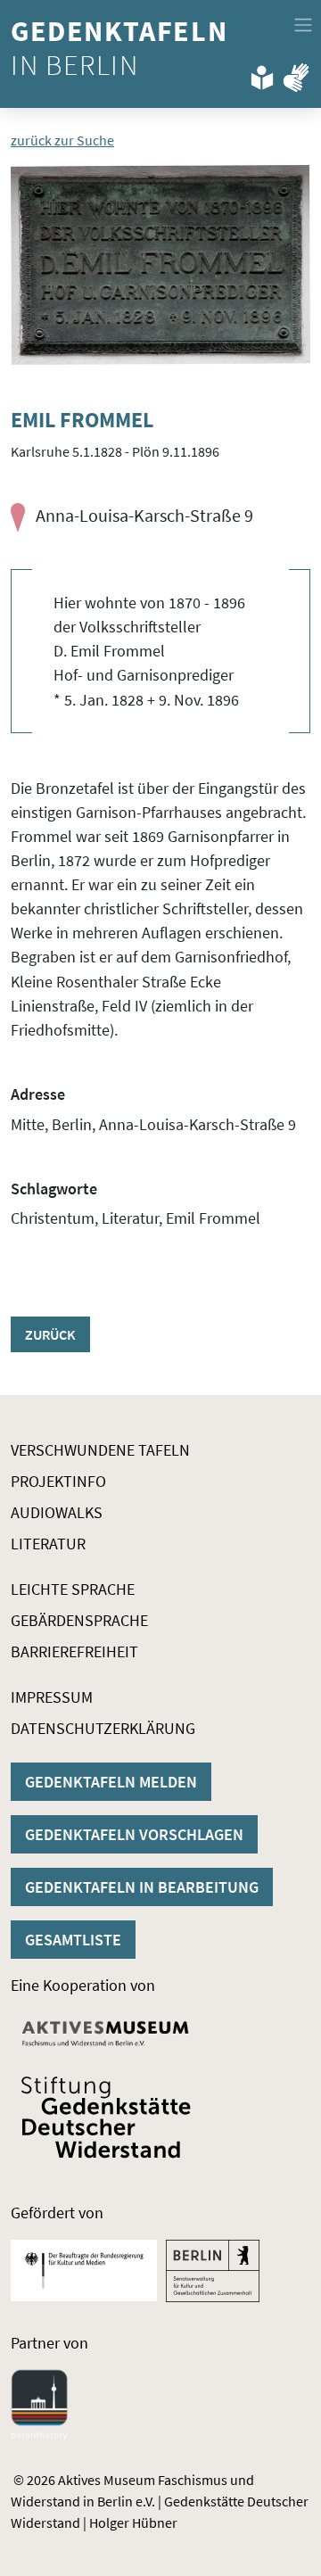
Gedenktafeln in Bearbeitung (142, 1887)
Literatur (48, 1544)
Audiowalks (57, 1512)
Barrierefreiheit (74, 1651)
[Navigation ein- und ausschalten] (303, 25)
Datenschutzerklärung (103, 1728)
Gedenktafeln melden (111, 1782)
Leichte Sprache (73, 1589)
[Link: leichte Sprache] (262, 74)
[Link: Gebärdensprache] (296, 74)
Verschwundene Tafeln (100, 1450)
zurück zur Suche (62, 140)
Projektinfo (58, 1481)
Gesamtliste (73, 1940)
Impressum (52, 1697)
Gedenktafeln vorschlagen (134, 1834)
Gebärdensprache (79, 1620)
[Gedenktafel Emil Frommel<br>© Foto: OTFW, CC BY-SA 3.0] (160, 265)
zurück (50, 1334)
